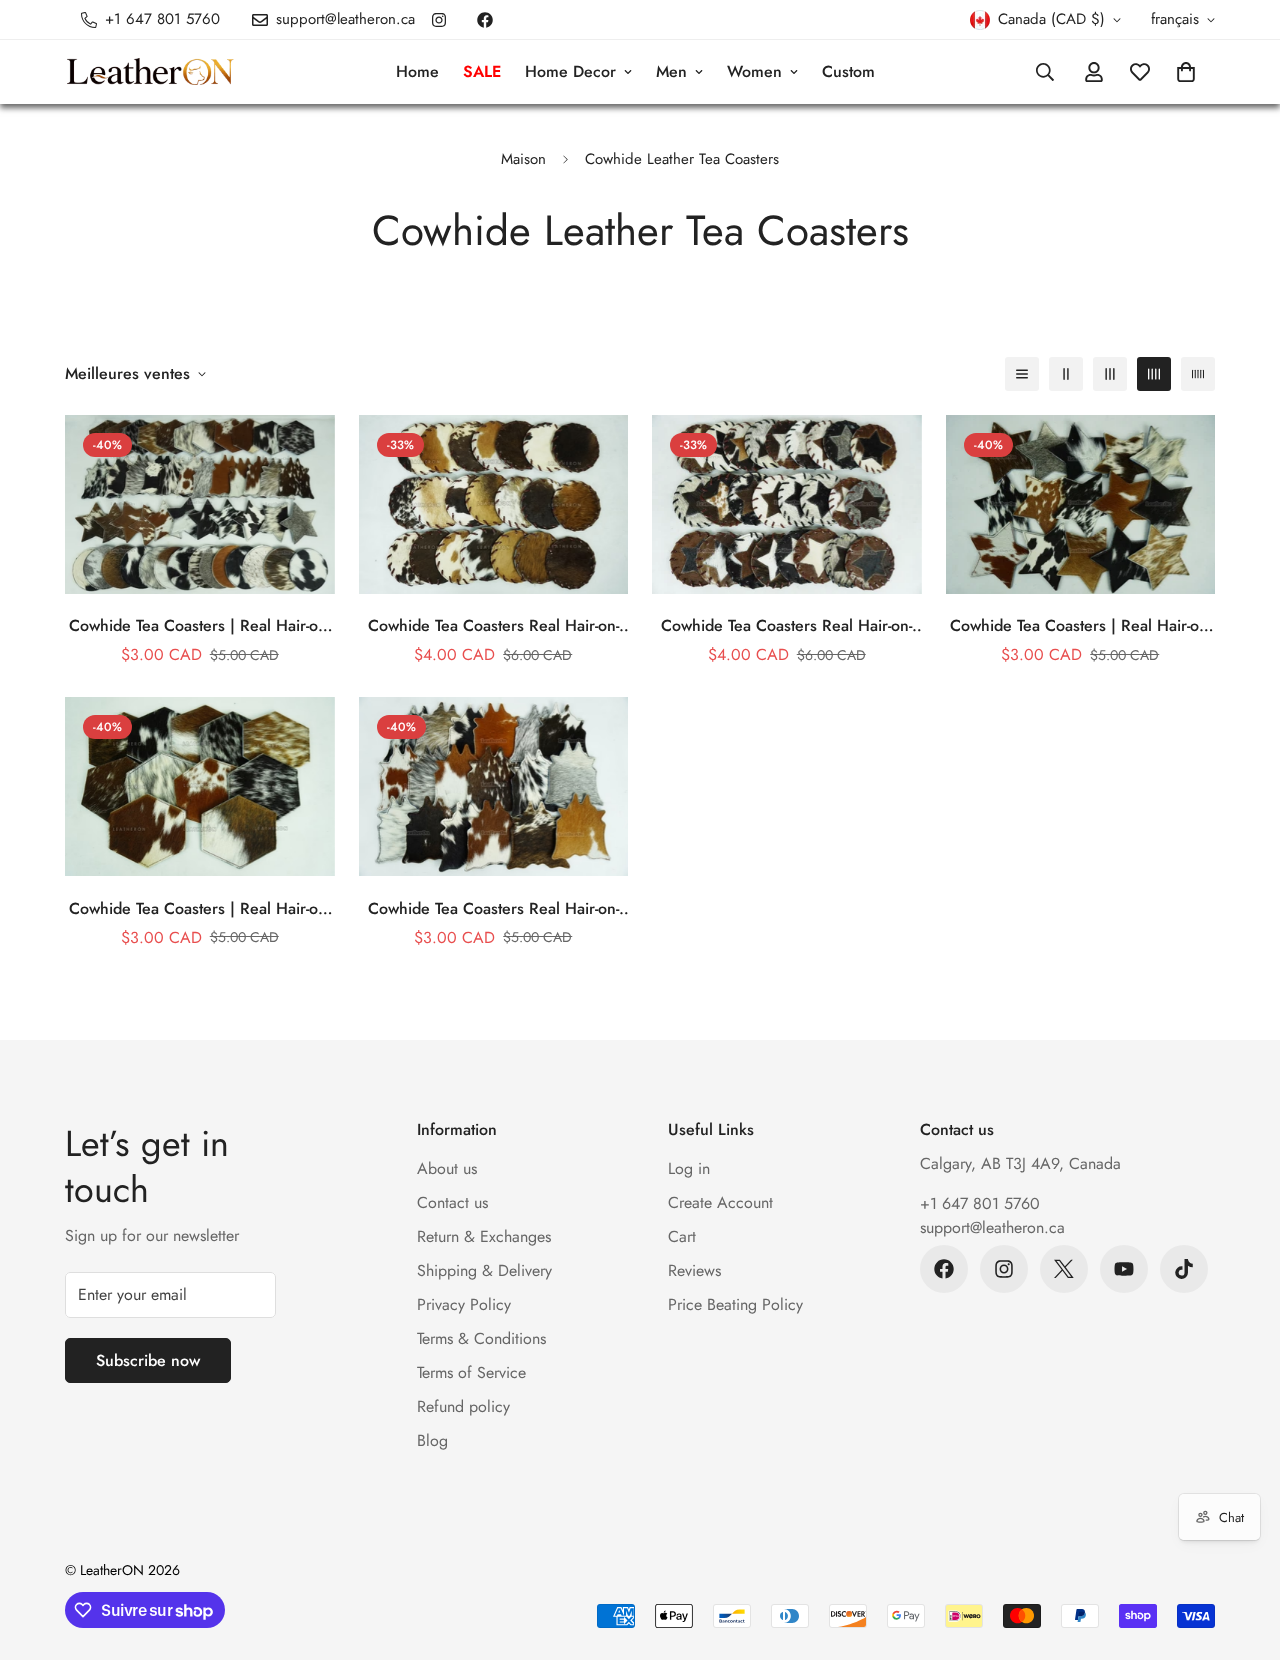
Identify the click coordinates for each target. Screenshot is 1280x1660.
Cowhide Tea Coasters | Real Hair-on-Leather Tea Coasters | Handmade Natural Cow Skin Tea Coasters (199, 626)
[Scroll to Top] (1241, 1551)
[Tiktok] (1184, 1269)
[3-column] (1110, 374)
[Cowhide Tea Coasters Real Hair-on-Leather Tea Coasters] (494, 786)
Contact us (452, 1202)
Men (671, 71)
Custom (848, 71)
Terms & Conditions (481, 1338)
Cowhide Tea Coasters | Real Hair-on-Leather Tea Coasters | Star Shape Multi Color (1080, 626)
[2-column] (1066, 374)
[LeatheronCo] (150, 72)
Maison (523, 159)
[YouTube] (1124, 1269)
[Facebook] (485, 20)
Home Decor (570, 71)
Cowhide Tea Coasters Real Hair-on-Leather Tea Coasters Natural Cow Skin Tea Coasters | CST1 (493, 626)
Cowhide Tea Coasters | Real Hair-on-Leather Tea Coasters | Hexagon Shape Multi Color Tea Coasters (199, 909)
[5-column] (1198, 374)
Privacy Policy (464, 1304)
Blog (432, 1440)
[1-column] (1022, 374)
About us (447, 1168)
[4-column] (1154, 374)
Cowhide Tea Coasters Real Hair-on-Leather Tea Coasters (493, 909)
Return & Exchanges (484, 1236)
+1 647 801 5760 (980, 1203)
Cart (682, 1236)
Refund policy (463, 1406)
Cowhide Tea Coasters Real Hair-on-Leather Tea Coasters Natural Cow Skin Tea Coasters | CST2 (786, 626)
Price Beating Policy (735, 1304)
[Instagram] (439, 20)
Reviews (694, 1270)
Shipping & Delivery (484, 1270)
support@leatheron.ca (992, 1227)
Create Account (720, 1202)
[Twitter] (1064, 1269)
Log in (689, 1168)
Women (754, 71)
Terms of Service (471, 1372)
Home (417, 71)
